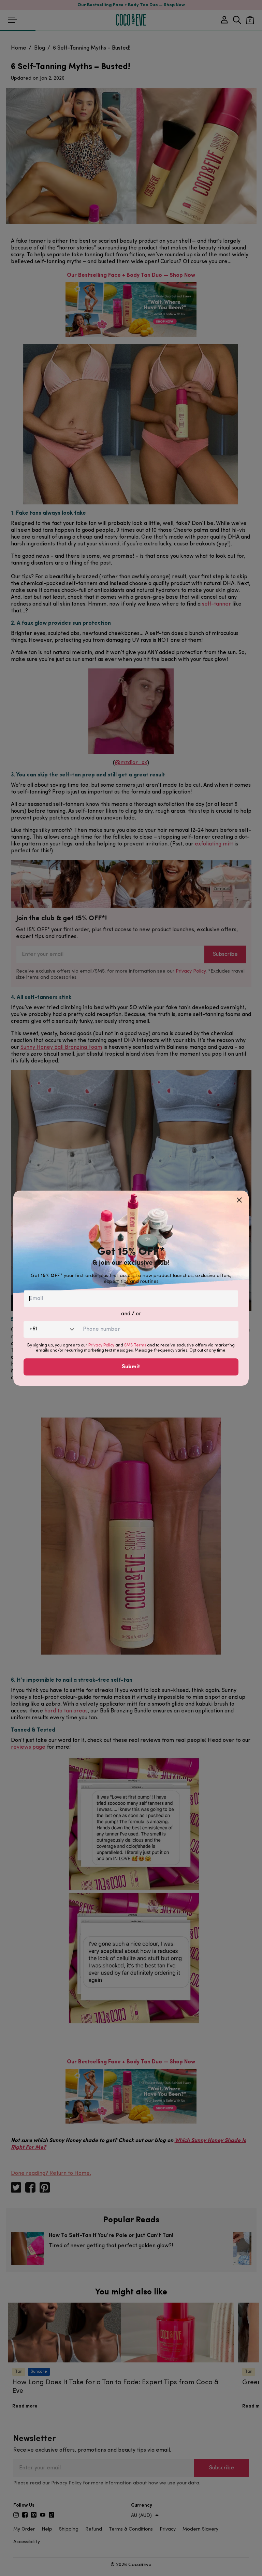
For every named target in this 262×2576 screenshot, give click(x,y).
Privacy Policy (101, 1345)
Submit (131, 1367)
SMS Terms (135, 1345)
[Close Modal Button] (239, 1197)
